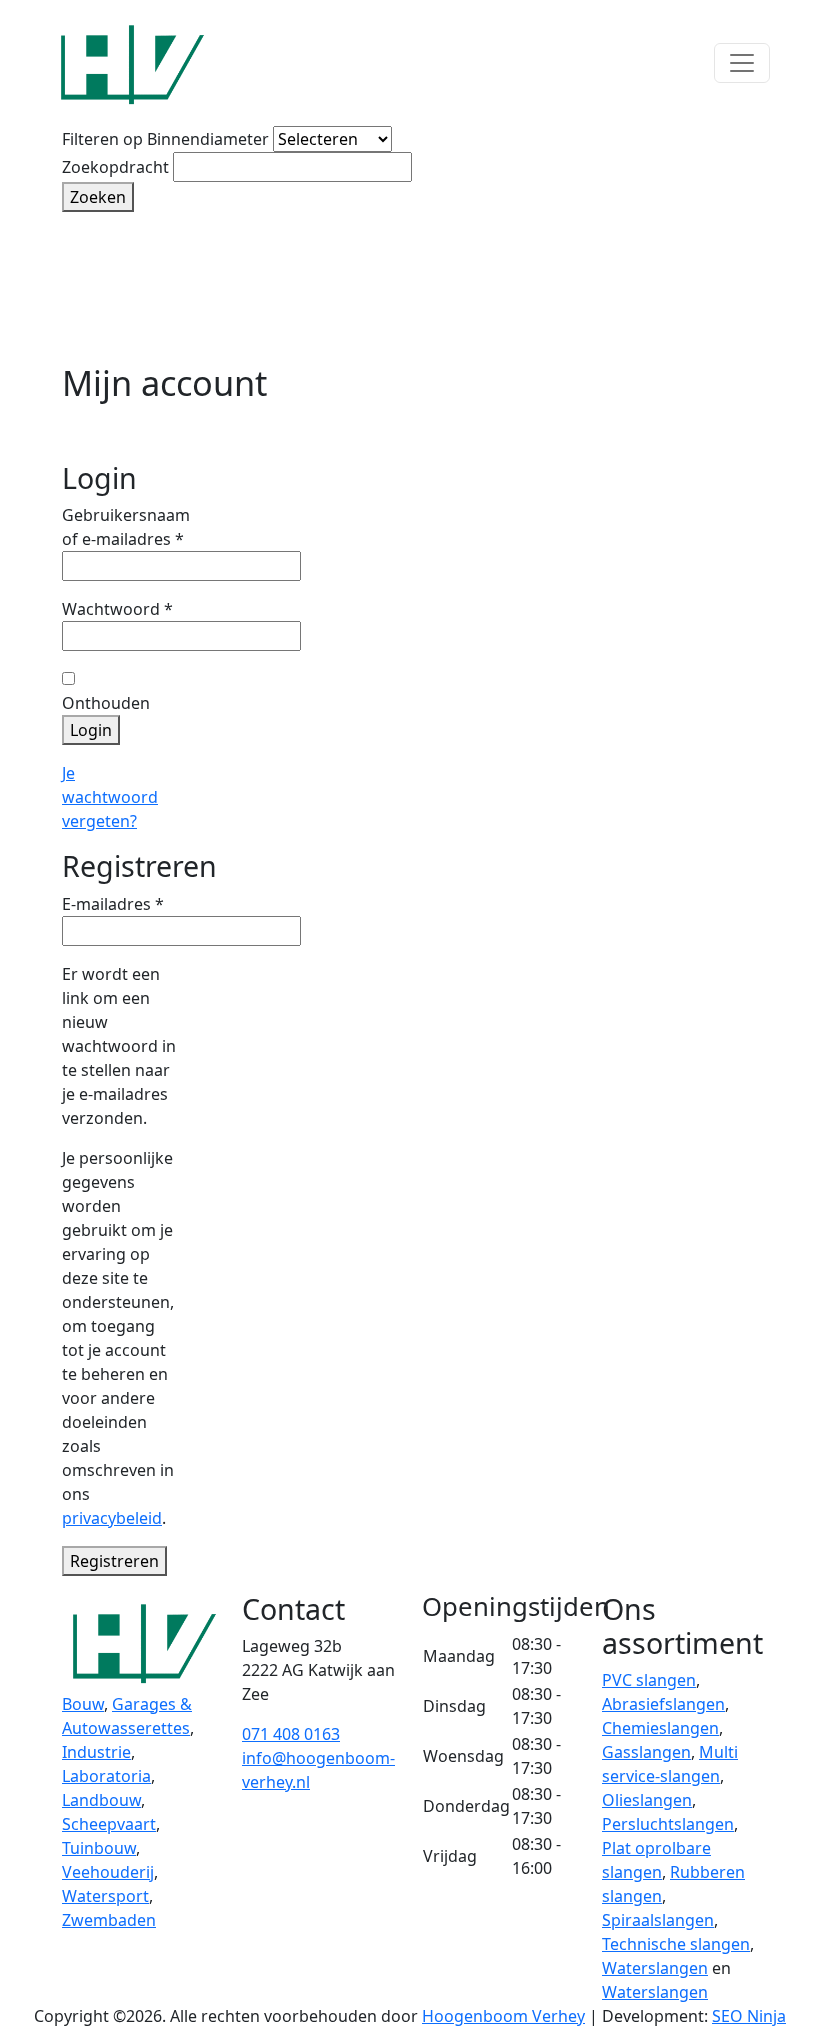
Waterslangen (655, 1968)
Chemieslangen (660, 1728)
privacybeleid (112, 1518)
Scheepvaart (109, 1824)
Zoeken (98, 197)
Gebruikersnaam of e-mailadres (126, 527)
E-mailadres (113, 903)
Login (91, 730)
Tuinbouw (99, 1848)
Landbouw (101, 1800)
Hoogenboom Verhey (503, 2016)
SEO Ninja (749, 2016)
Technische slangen (676, 1944)
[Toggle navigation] (742, 63)
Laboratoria (106, 1776)
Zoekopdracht (115, 167)
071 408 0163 (291, 1734)
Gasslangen (646, 1752)
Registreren (114, 1561)
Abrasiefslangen (663, 1704)
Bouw (83, 1704)
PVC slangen (649, 1680)
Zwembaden (109, 1920)
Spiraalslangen (658, 1920)
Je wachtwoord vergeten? (110, 797)
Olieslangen (647, 1800)
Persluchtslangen (668, 1824)
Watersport (105, 1896)
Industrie (96, 1752)
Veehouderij (108, 1872)
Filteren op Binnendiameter (165, 139)
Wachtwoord (117, 608)
